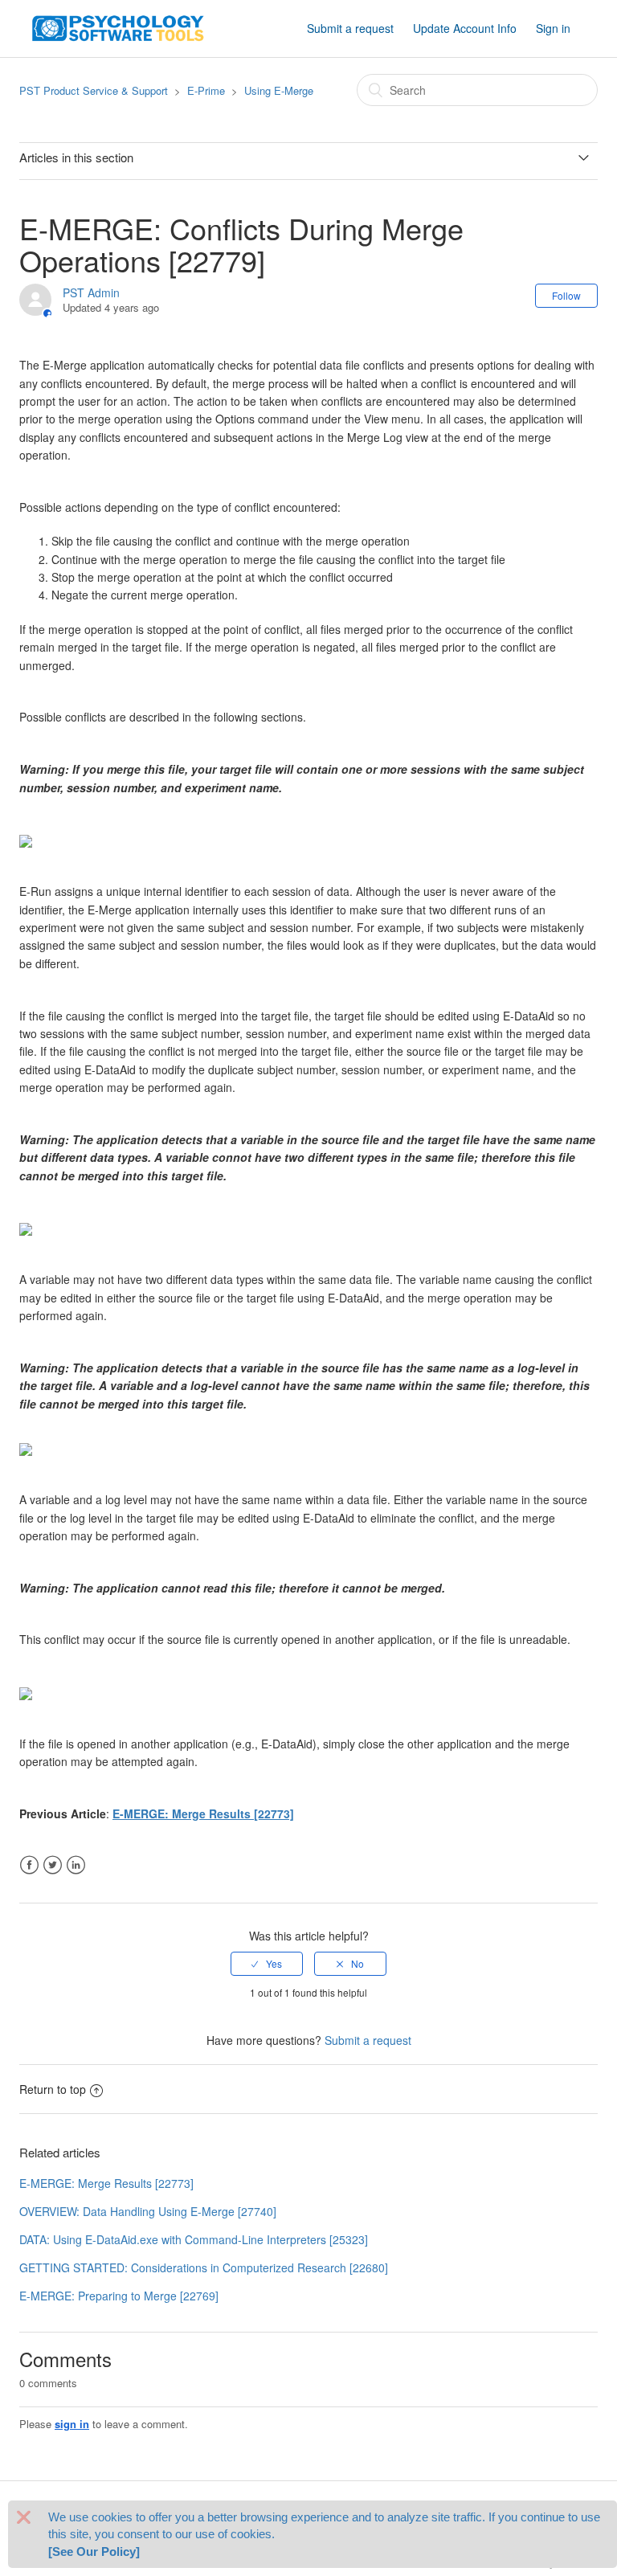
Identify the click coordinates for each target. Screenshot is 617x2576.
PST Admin (91, 292)
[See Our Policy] (94, 2551)
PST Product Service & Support (94, 90)
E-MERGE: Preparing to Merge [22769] (119, 2296)
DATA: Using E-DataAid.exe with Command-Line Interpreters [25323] (194, 2239)
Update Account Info (465, 28)
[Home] (118, 27)
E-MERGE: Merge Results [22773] (203, 1813)
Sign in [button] (553, 28)
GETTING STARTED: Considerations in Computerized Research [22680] (204, 2267)
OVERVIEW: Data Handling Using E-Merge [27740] (148, 2211)
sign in (72, 2424)
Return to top (53, 2089)
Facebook (29, 1865)
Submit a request (350, 28)
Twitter (53, 1865)
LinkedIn (76, 1865)
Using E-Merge (279, 90)
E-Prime (206, 90)
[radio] (267, 1964)
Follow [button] (566, 295)
